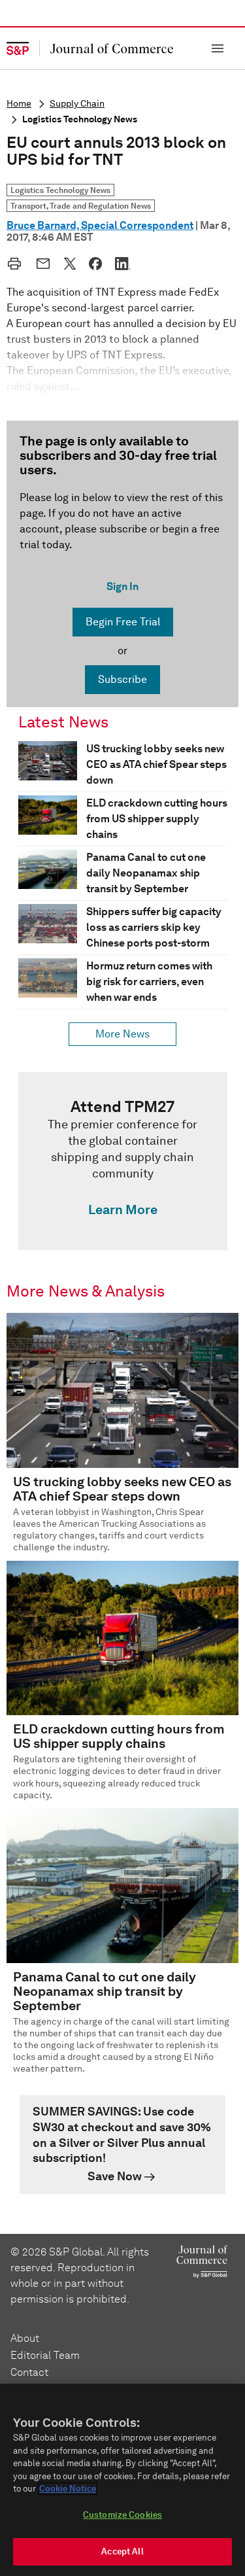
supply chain (77, 104)
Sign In (122, 586)
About (25, 2338)
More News (122, 1034)
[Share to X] (70, 264)
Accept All (122, 2551)
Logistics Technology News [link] (60, 190)
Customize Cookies (122, 2515)
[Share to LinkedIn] (123, 264)
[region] (122, 2480)
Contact (29, 2372)
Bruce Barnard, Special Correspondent (100, 225)
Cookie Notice (68, 2489)
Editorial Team (45, 2355)
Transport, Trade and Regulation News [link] (81, 206)
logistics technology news (80, 119)
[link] (123, 1161)
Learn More (123, 1210)
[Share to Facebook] (95, 264)
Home (19, 104)
